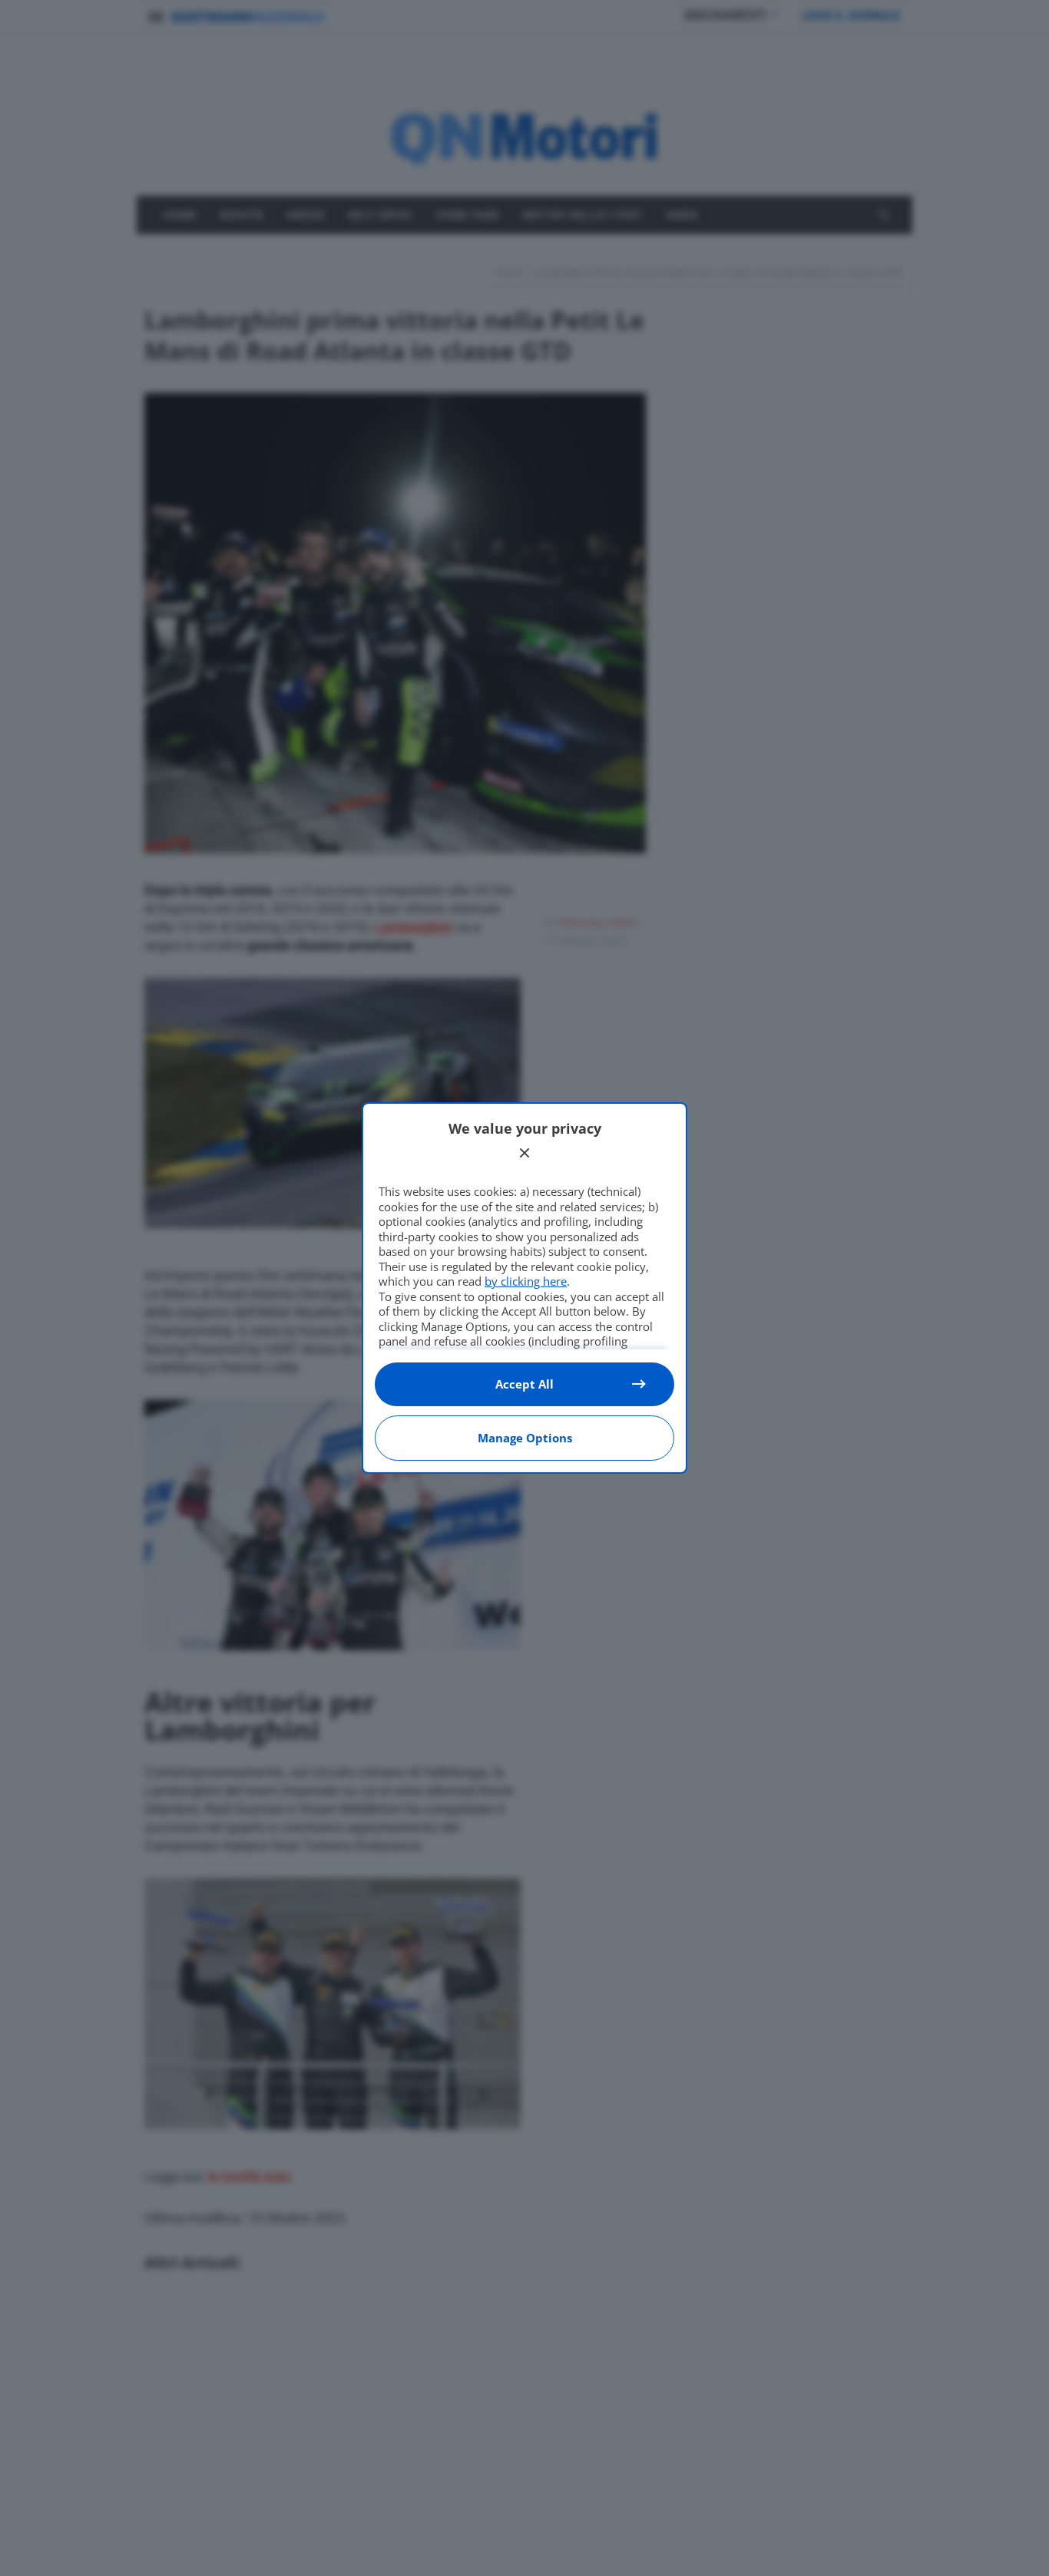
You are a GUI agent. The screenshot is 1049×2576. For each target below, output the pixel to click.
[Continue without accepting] (524, 1153)
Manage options (525, 1438)
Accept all (524, 1384)
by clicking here (526, 1281)
